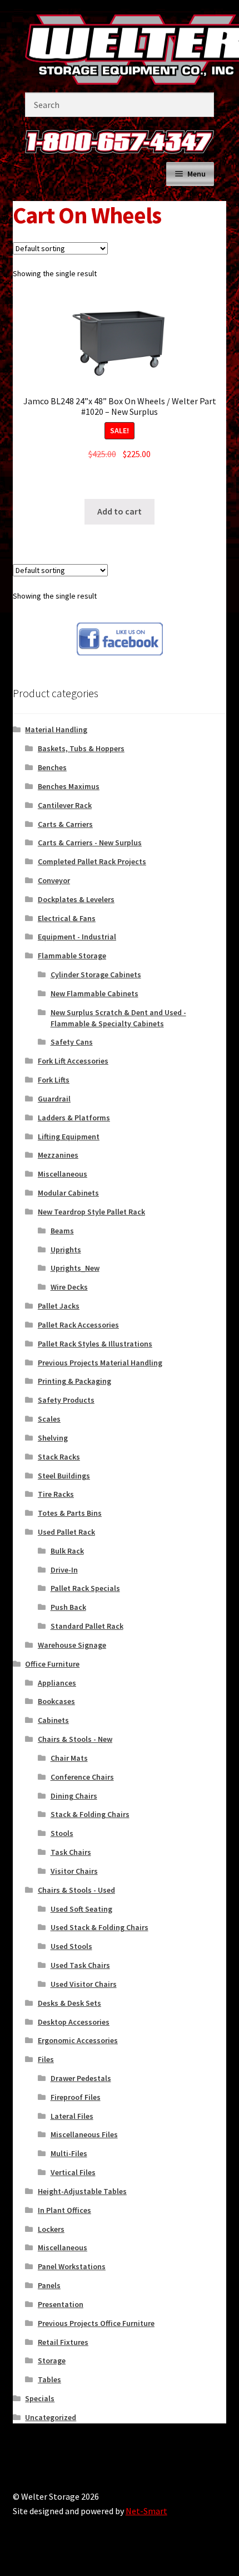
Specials (40, 2398)
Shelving (53, 1438)
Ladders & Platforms (74, 1118)
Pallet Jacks (59, 1306)
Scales (49, 1419)
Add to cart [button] (120, 511)
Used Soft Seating (81, 1909)
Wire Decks (69, 1287)
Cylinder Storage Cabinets (96, 974)
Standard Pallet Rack (87, 1626)
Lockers (51, 2229)
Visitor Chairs (74, 1871)
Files (46, 2059)
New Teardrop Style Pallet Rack (91, 1212)
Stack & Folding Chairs (90, 1814)
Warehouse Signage (72, 1645)
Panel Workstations (72, 2266)
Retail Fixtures (63, 2342)
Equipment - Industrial (77, 937)
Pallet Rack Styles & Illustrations (95, 1344)
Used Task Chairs (80, 1965)
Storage (52, 2360)
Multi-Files (69, 2153)
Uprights (66, 1250)
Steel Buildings (64, 1476)
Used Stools (71, 1946)
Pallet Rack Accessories (78, 1325)
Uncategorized (51, 2417)
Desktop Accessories (74, 2022)
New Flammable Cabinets (94, 993)
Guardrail (54, 1099)
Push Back (68, 1607)
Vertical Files (73, 2172)
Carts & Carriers (65, 824)
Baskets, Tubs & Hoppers (81, 748)
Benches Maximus (69, 786)
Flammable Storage (72, 956)
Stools (62, 1833)
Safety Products (66, 1400)
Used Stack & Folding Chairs (99, 1927)
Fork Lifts (54, 1080)
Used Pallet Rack (66, 1532)
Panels (49, 2285)
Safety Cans (72, 1042)
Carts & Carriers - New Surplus (90, 843)
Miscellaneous (63, 1174)
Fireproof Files (76, 2097)
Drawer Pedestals (81, 2078)
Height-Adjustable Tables (82, 2191)
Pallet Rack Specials (85, 1588)
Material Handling (56, 729)
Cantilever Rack (65, 805)
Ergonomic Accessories (78, 2040)
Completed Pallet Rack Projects (92, 861)
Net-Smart (146, 2511)
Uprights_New (75, 1268)
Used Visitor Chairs (84, 1984)
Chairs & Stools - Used (76, 1890)
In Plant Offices (64, 2210)
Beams (62, 1231)
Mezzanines (58, 1155)
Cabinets (53, 1720)
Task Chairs (71, 1852)
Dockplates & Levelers (76, 899)
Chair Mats (69, 1758)
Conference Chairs (82, 1777)
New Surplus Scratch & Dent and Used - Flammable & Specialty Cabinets (118, 1018)
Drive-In (64, 1570)
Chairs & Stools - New (75, 1739)
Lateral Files (72, 2116)
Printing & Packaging (74, 1381)
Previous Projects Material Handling (100, 1363)
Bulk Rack (67, 1551)
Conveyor (54, 880)
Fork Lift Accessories (73, 1061)
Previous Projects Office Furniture (96, 2323)
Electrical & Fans (67, 918)
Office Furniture (52, 1664)
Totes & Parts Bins (70, 1513)
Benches (52, 767)
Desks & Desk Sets (69, 2003)
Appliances (57, 1683)
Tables (49, 2379)
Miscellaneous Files (84, 2134)
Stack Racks (59, 1457)
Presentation (61, 2304)
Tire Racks (56, 1494)
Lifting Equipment (69, 1137)
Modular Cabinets (68, 1193)
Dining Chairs (74, 1796)
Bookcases (56, 1701)
